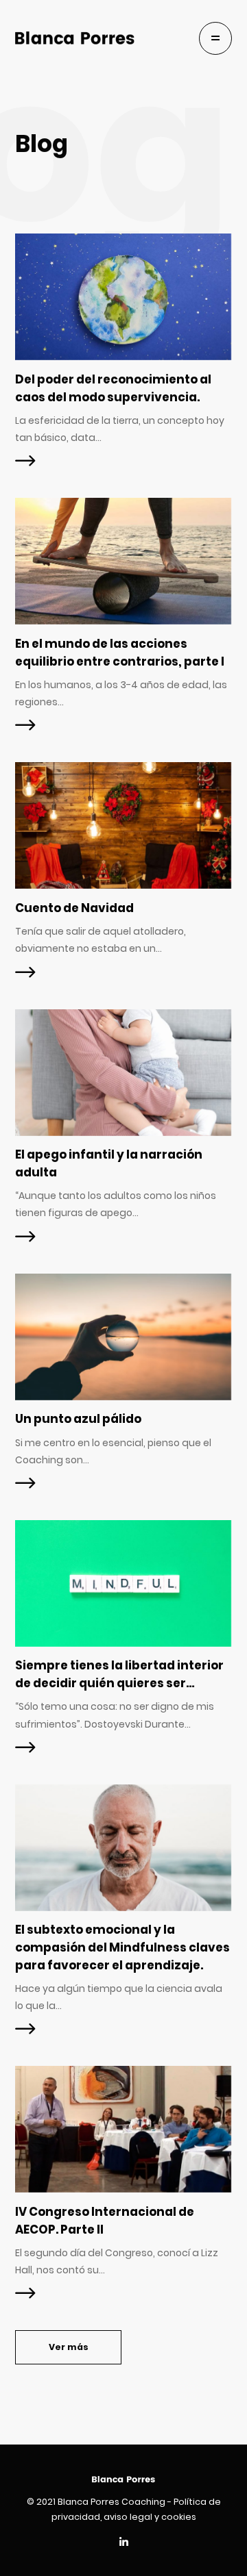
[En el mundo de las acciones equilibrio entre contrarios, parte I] (123, 561)
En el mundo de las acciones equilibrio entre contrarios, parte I (120, 653)
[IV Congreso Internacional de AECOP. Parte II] (123, 2129)
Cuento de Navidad (74, 908)
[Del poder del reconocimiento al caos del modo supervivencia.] (123, 297)
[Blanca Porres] (75, 38)
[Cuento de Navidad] (123, 825)
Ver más (69, 2347)
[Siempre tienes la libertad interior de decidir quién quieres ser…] (123, 1583)
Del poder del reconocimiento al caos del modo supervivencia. (113, 388)
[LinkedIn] (124, 2543)
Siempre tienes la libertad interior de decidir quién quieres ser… (119, 1674)
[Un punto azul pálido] (123, 1337)
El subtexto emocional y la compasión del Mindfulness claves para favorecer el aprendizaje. (122, 1947)
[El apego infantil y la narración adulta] (123, 1073)
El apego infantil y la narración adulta (109, 1163)
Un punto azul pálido (78, 1419)
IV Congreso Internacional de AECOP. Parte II (105, 2221)
